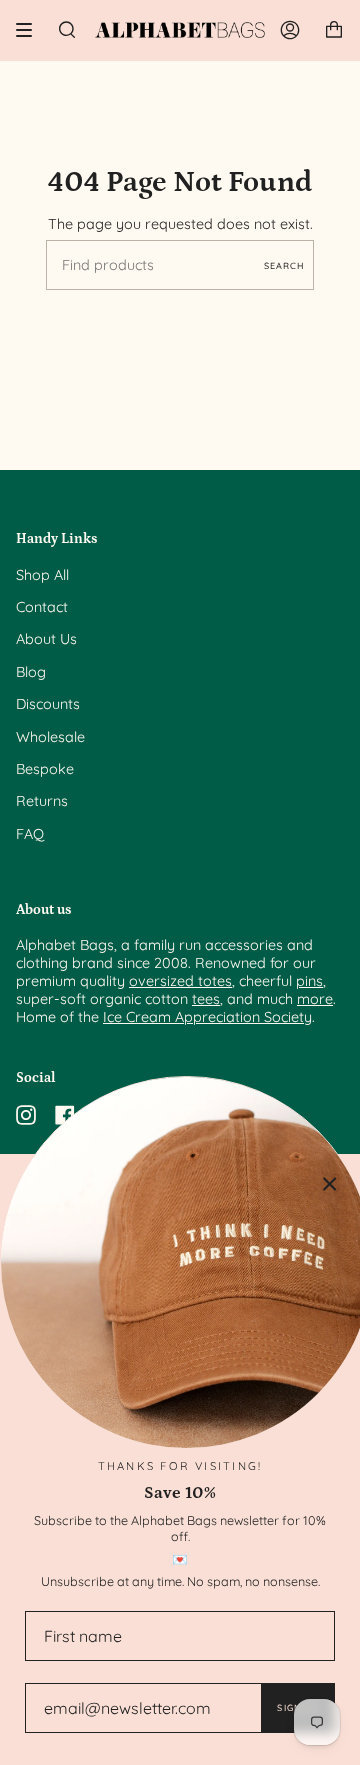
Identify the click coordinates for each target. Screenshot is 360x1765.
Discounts (48, 704)
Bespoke (45, 769)
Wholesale (50, 737)
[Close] (330, 1184)
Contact (42, 607)
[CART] (334, 30)
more (315, 999)
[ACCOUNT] (290, 30)
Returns (42, 801)
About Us (46, 639)
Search (284, 265)
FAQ (30, 834)
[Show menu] (31, 30)
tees (206, 999)
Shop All (42, 575)
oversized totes (180, 981)
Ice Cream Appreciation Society (207, 1017)
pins (309, 981)
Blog (31, 672)
